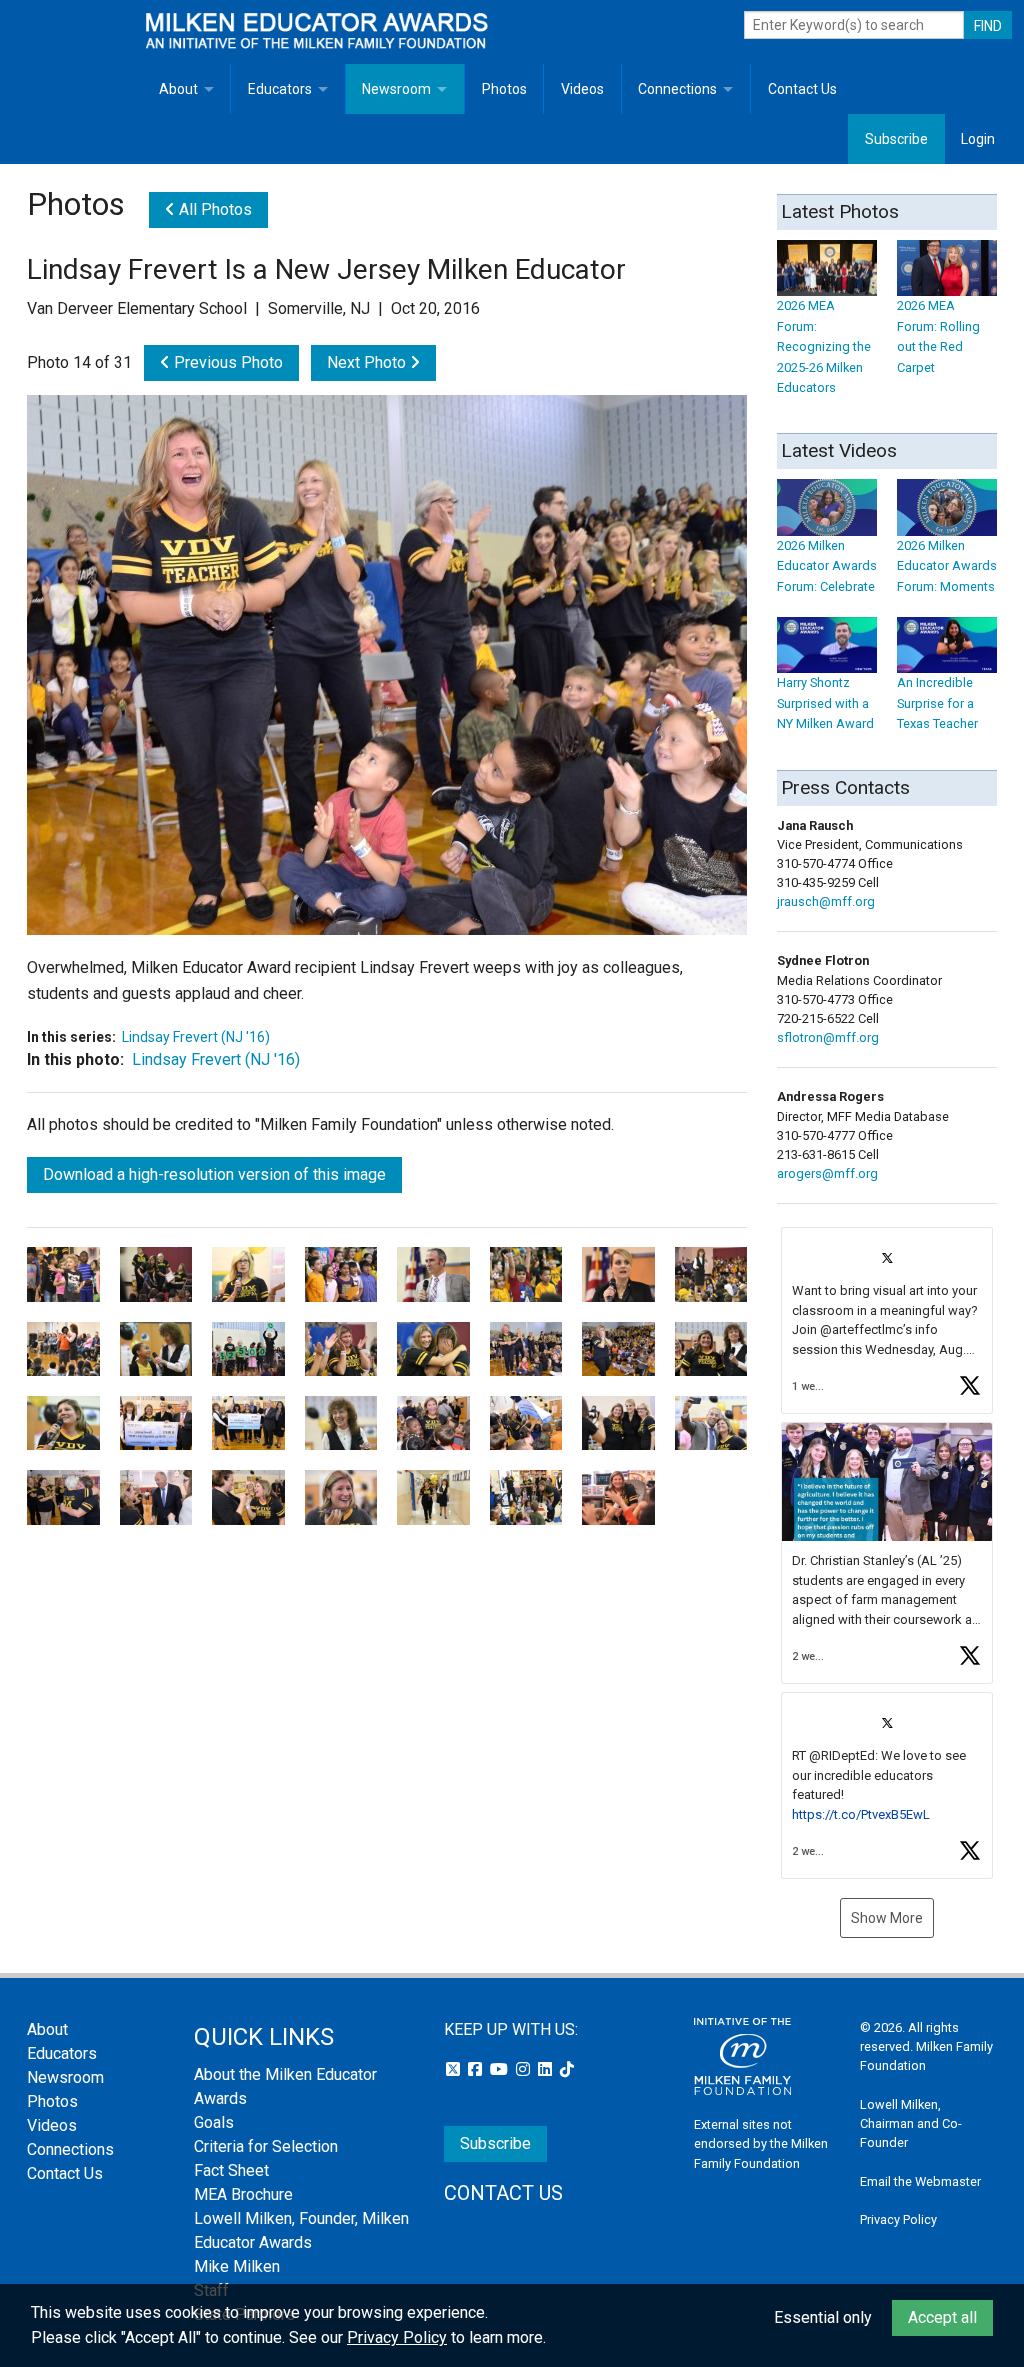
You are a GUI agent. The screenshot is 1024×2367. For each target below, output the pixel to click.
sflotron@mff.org (828, 1037)
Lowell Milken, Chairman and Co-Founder (911, 2123)
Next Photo (368, 362)
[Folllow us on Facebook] (477, 2069)
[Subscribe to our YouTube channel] (501, 2069)
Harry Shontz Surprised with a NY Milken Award (825, 703)
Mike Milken (237, 2266)
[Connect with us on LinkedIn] (547, 2069)
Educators (280, 89)
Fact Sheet (231, 2170)
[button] (887, 1320)
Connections (677, 89)
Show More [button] (887, 1918)
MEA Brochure (243, 2194)
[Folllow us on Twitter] (455, 2069)
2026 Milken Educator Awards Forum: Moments (947, 566)
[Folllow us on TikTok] (567, 2069)
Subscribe (896, 139)
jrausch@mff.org (826, 901)
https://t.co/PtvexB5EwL (861, 1814)
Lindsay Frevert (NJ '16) (196, 1037)
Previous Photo (226, 362)
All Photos (213, 209)
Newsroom (396, 89)
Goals (214, 2122)
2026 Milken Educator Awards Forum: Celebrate (827, 566)
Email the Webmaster (920, 2181)
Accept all (942, 2317)
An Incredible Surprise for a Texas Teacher (937, 703)
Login (978, 139)
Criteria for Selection (266, 2146)
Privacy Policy (898, 2219)
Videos (582, 89)
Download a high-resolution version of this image (214, 1174)
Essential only (823, 2317)
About (178, 89)
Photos (504, 89)
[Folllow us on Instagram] (525, 2069)
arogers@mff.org (827, 1173)
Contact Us (802, 89)
